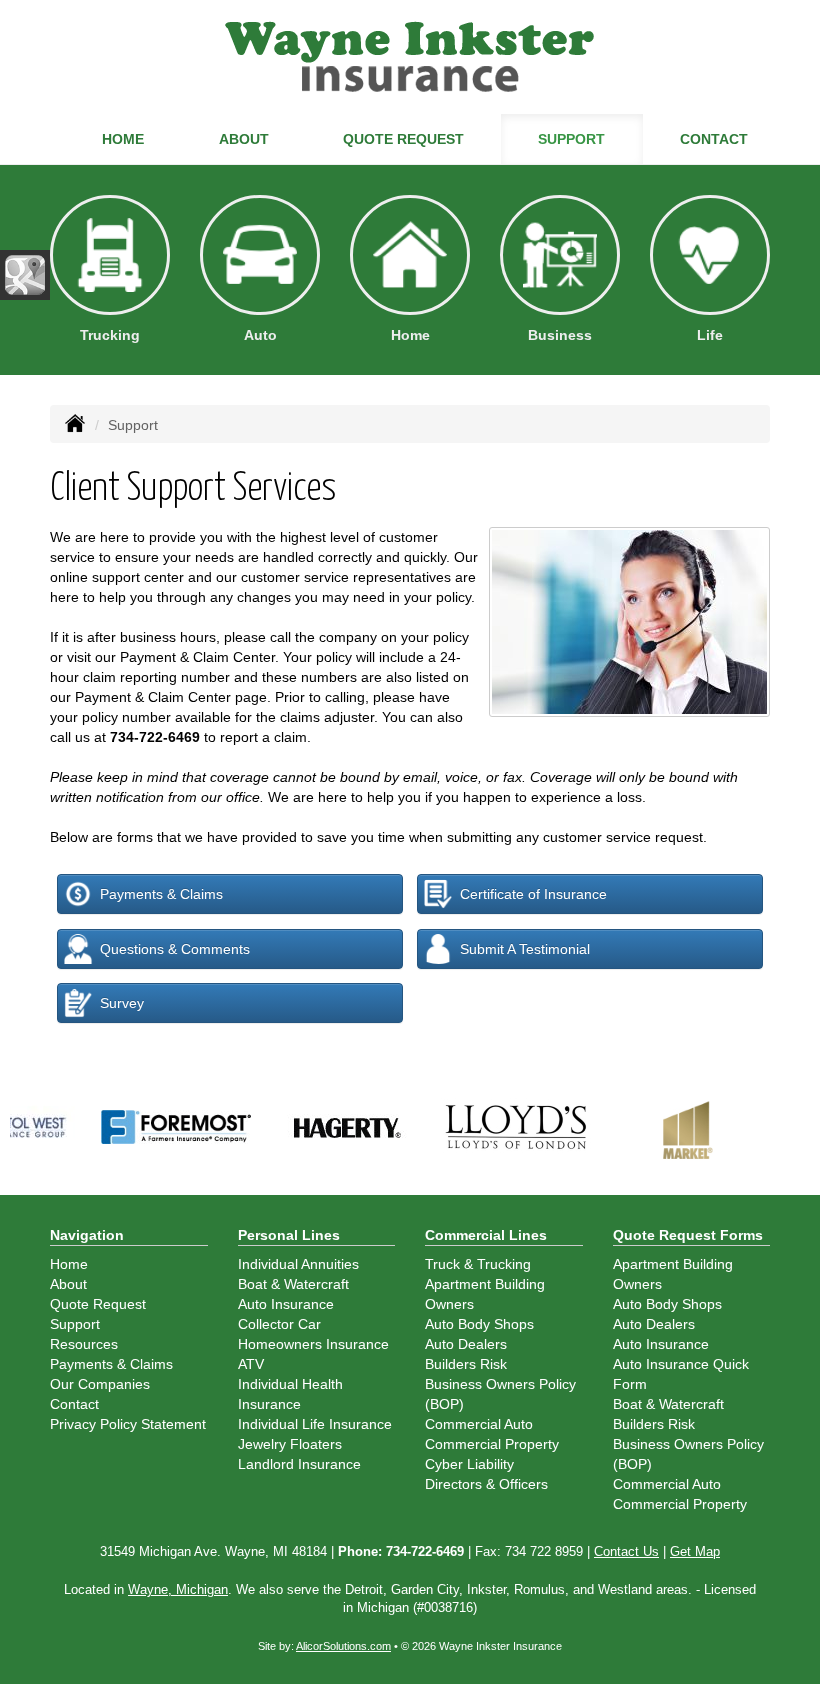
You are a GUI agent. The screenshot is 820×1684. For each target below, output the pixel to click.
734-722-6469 (155, 737)
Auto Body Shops (479, 1324)
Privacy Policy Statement (128, 1424)
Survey (122, 1003)
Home (123, 139)
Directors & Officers (486, 1484)
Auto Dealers (466, 1344)
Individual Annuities (298, 1264)
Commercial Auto (479, 1424)
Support (75, 1324)
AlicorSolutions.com (343, 1646)
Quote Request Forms (688, 1235)
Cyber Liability (469, 1464)
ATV (251, 1364)
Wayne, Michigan (178, 1590)
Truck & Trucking (478, 1264)
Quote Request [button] (403, 139)
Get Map (695, 1552)
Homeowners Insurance (313, 1344)
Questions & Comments (175, 949)
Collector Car (279, 1324)
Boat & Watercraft (293, 1284)
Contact (714, 139)
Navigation (87, 1235)
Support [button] (571, 139)
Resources (84, 1344)
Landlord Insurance (299, 1464)
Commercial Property (492, 1444)
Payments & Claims (161, 894)
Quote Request (98, 1304)
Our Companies (100, 1384)
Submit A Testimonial (525, 949)
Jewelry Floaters (290, 1444)
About (244, 139)
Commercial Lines (486, 1235)
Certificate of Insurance (533, 894)
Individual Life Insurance (315, 1424)
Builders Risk (466, 1364)
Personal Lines (289, 1235)
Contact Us (626, 1552)
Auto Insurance (286, 1304)
